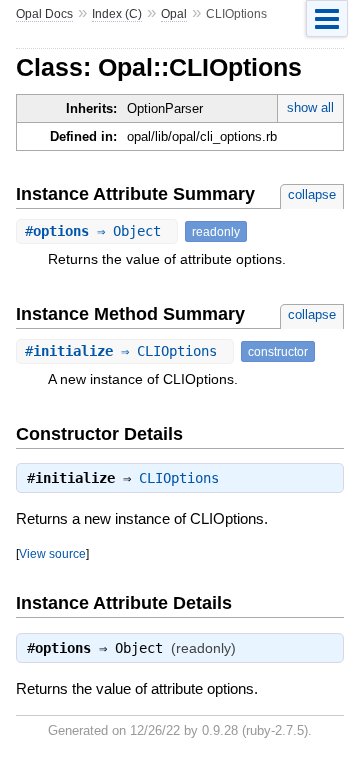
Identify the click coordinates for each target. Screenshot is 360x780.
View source (52, 553)
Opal (174, 14)
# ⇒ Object (97, 231)
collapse (312, 194)
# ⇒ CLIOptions (125, 351)
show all (310, 107)
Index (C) (117, 14)
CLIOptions (179, 478)
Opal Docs (44, 14)
